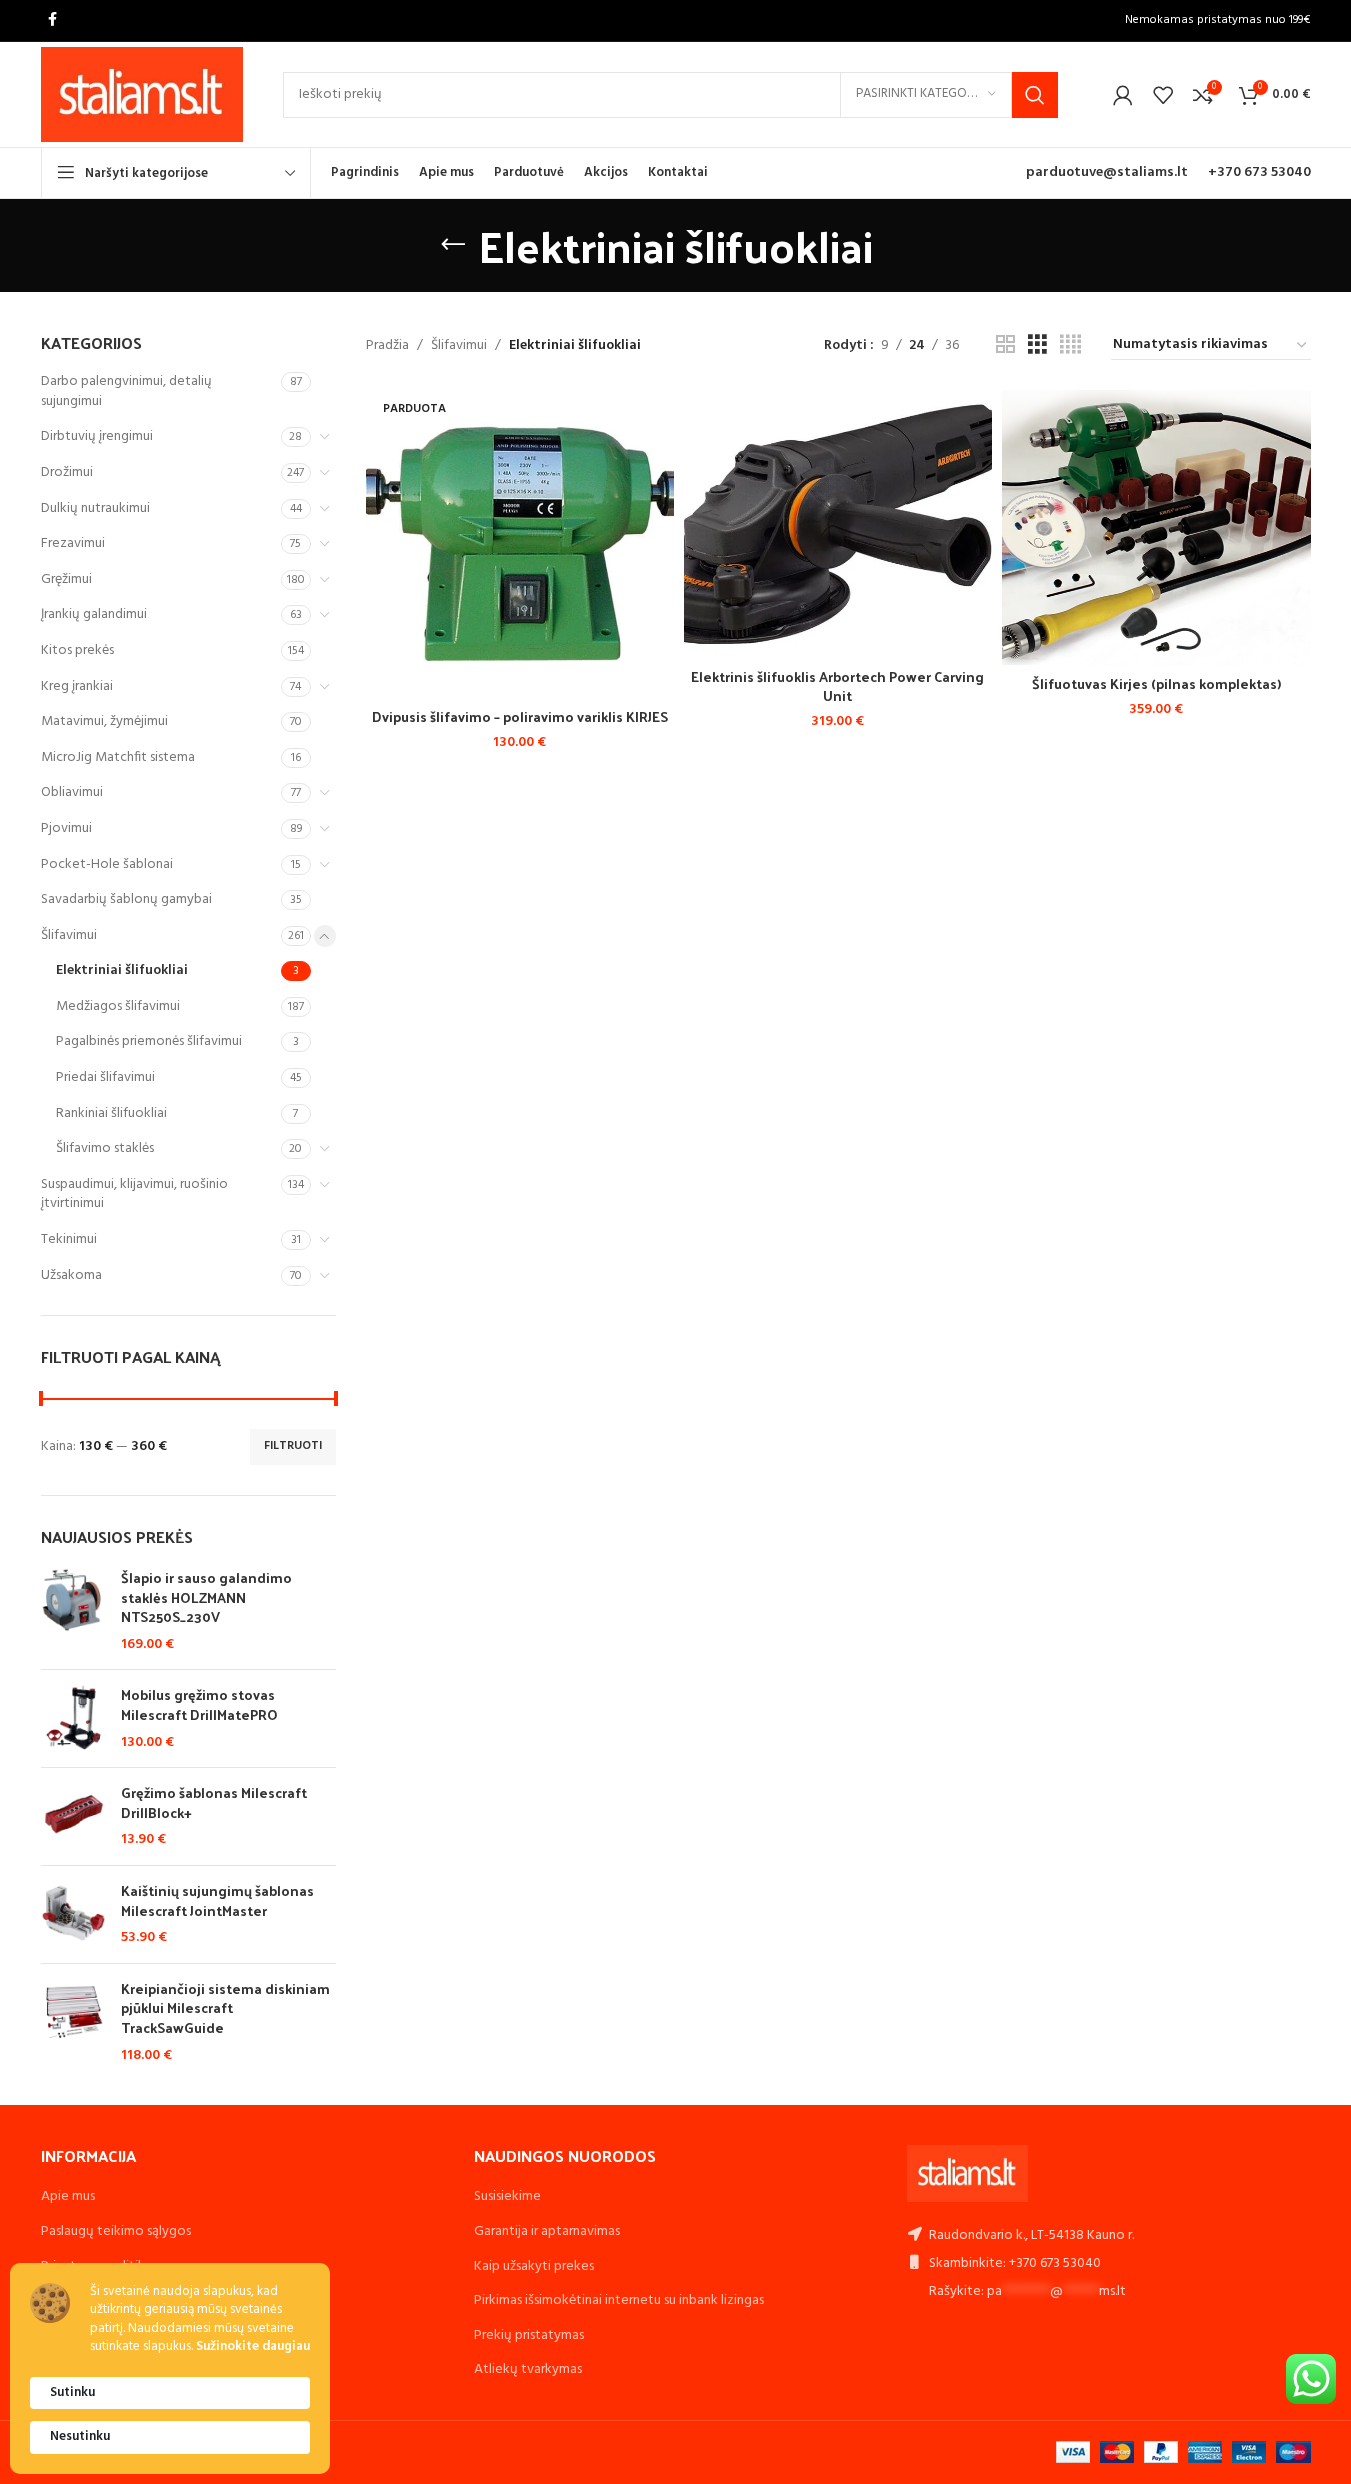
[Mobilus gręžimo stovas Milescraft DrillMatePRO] (73, 1718)
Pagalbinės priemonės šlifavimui (149, 1041)
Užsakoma (71, 1275)
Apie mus (68, 2196)
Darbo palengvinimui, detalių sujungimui (126, 391)
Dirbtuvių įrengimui (97, 436)
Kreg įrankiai (77, 686)
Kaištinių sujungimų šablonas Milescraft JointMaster (217, 1900)
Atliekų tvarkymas (528, 2369)
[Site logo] (142, 94)
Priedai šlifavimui (105, 1077)
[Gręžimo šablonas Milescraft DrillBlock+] (73, 1816)
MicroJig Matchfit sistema (118, 757)
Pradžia (387, 346)
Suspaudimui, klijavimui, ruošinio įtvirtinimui (134, 1194)
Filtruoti (293, 1446)
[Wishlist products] (1163, 95)
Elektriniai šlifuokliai (122, 970)
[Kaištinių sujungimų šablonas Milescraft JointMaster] (73, 1914)
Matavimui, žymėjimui (104, 721)
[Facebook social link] (53, 20)
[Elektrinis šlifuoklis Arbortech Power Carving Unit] (838, 524)
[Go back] (453, 245)
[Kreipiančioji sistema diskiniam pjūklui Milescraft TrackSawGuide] (73, 2022)
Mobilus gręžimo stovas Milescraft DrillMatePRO (199, 1704)
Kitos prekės (77, 650)
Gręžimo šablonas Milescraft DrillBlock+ (214, 1802)
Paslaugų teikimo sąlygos (116, 2231)
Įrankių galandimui (94, 614)
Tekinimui (69, 1239)
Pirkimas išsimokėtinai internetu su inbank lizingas (619, 2300)
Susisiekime (507, 2196)
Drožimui (67, 472)
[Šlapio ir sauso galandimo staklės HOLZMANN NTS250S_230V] (73, 1611)
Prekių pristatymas (529, 2335)
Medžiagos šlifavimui (118, 1006)
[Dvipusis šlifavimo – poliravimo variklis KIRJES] (520, 544)
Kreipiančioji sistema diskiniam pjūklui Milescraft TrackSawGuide (225, 2008)
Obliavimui (72, 792)
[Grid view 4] (1070, 345)
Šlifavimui (69, 935)
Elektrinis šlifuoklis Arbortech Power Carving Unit (837, 686)
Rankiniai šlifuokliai (111, 1113)
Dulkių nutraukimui (95, 508)
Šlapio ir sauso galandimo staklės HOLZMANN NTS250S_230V (206, 1597)
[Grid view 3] (1037, 345)
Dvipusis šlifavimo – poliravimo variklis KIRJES (520, 716)
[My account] (1123, 95)
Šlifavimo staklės (105, 1148)
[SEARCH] (1035, 95)
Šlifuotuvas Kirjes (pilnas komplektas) (1156, 683)
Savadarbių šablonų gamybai (126, 899)
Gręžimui (66, 579)
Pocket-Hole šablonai (107, 864)
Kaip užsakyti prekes (534, 2266)
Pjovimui (66, 828)
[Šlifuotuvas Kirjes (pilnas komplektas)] (1156, 527)
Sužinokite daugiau (253, 2347)
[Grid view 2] (1005, 345)
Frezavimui (73, 543)
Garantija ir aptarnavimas (547, 2231)
